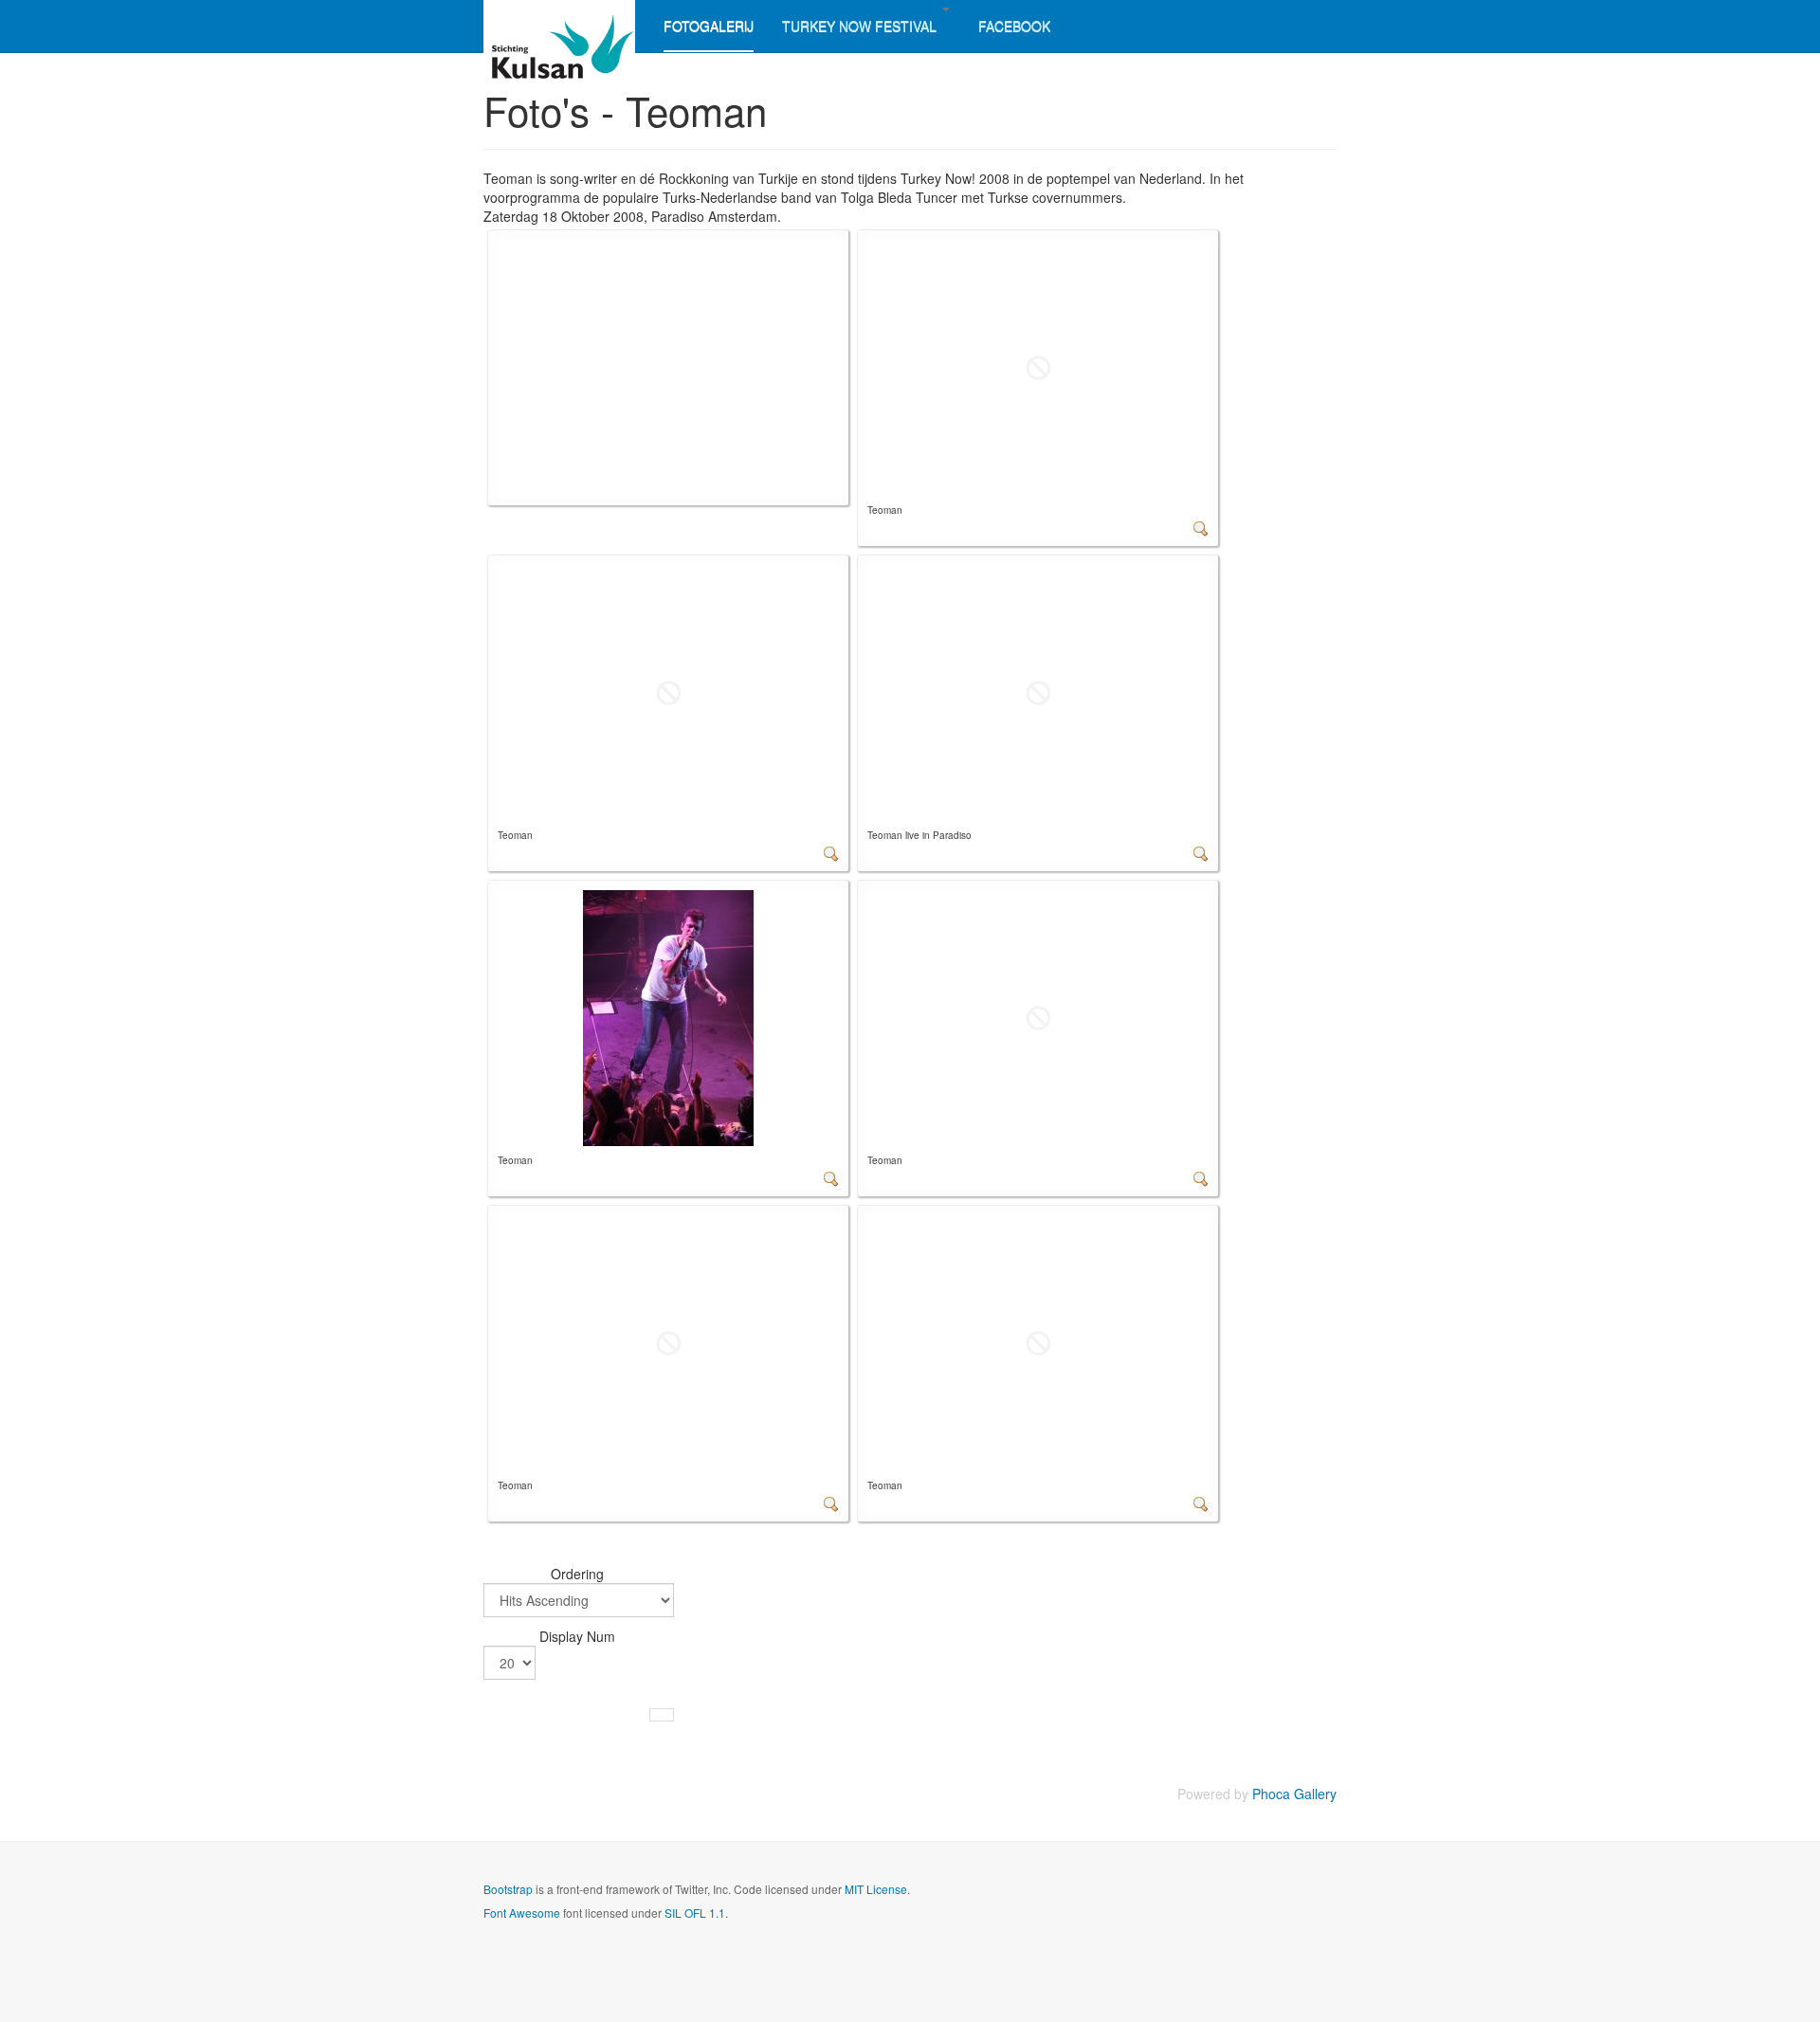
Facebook (1014, 26)
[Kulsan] (559, 26)
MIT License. (877, 1889)
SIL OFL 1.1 (695, 1913)
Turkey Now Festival (861, 26)
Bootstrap (508, 1889)
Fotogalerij (709, 26)
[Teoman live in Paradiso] (1038, 691)
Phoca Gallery (1294, 1794)
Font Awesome (522, 1913)
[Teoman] (1038, 366)
